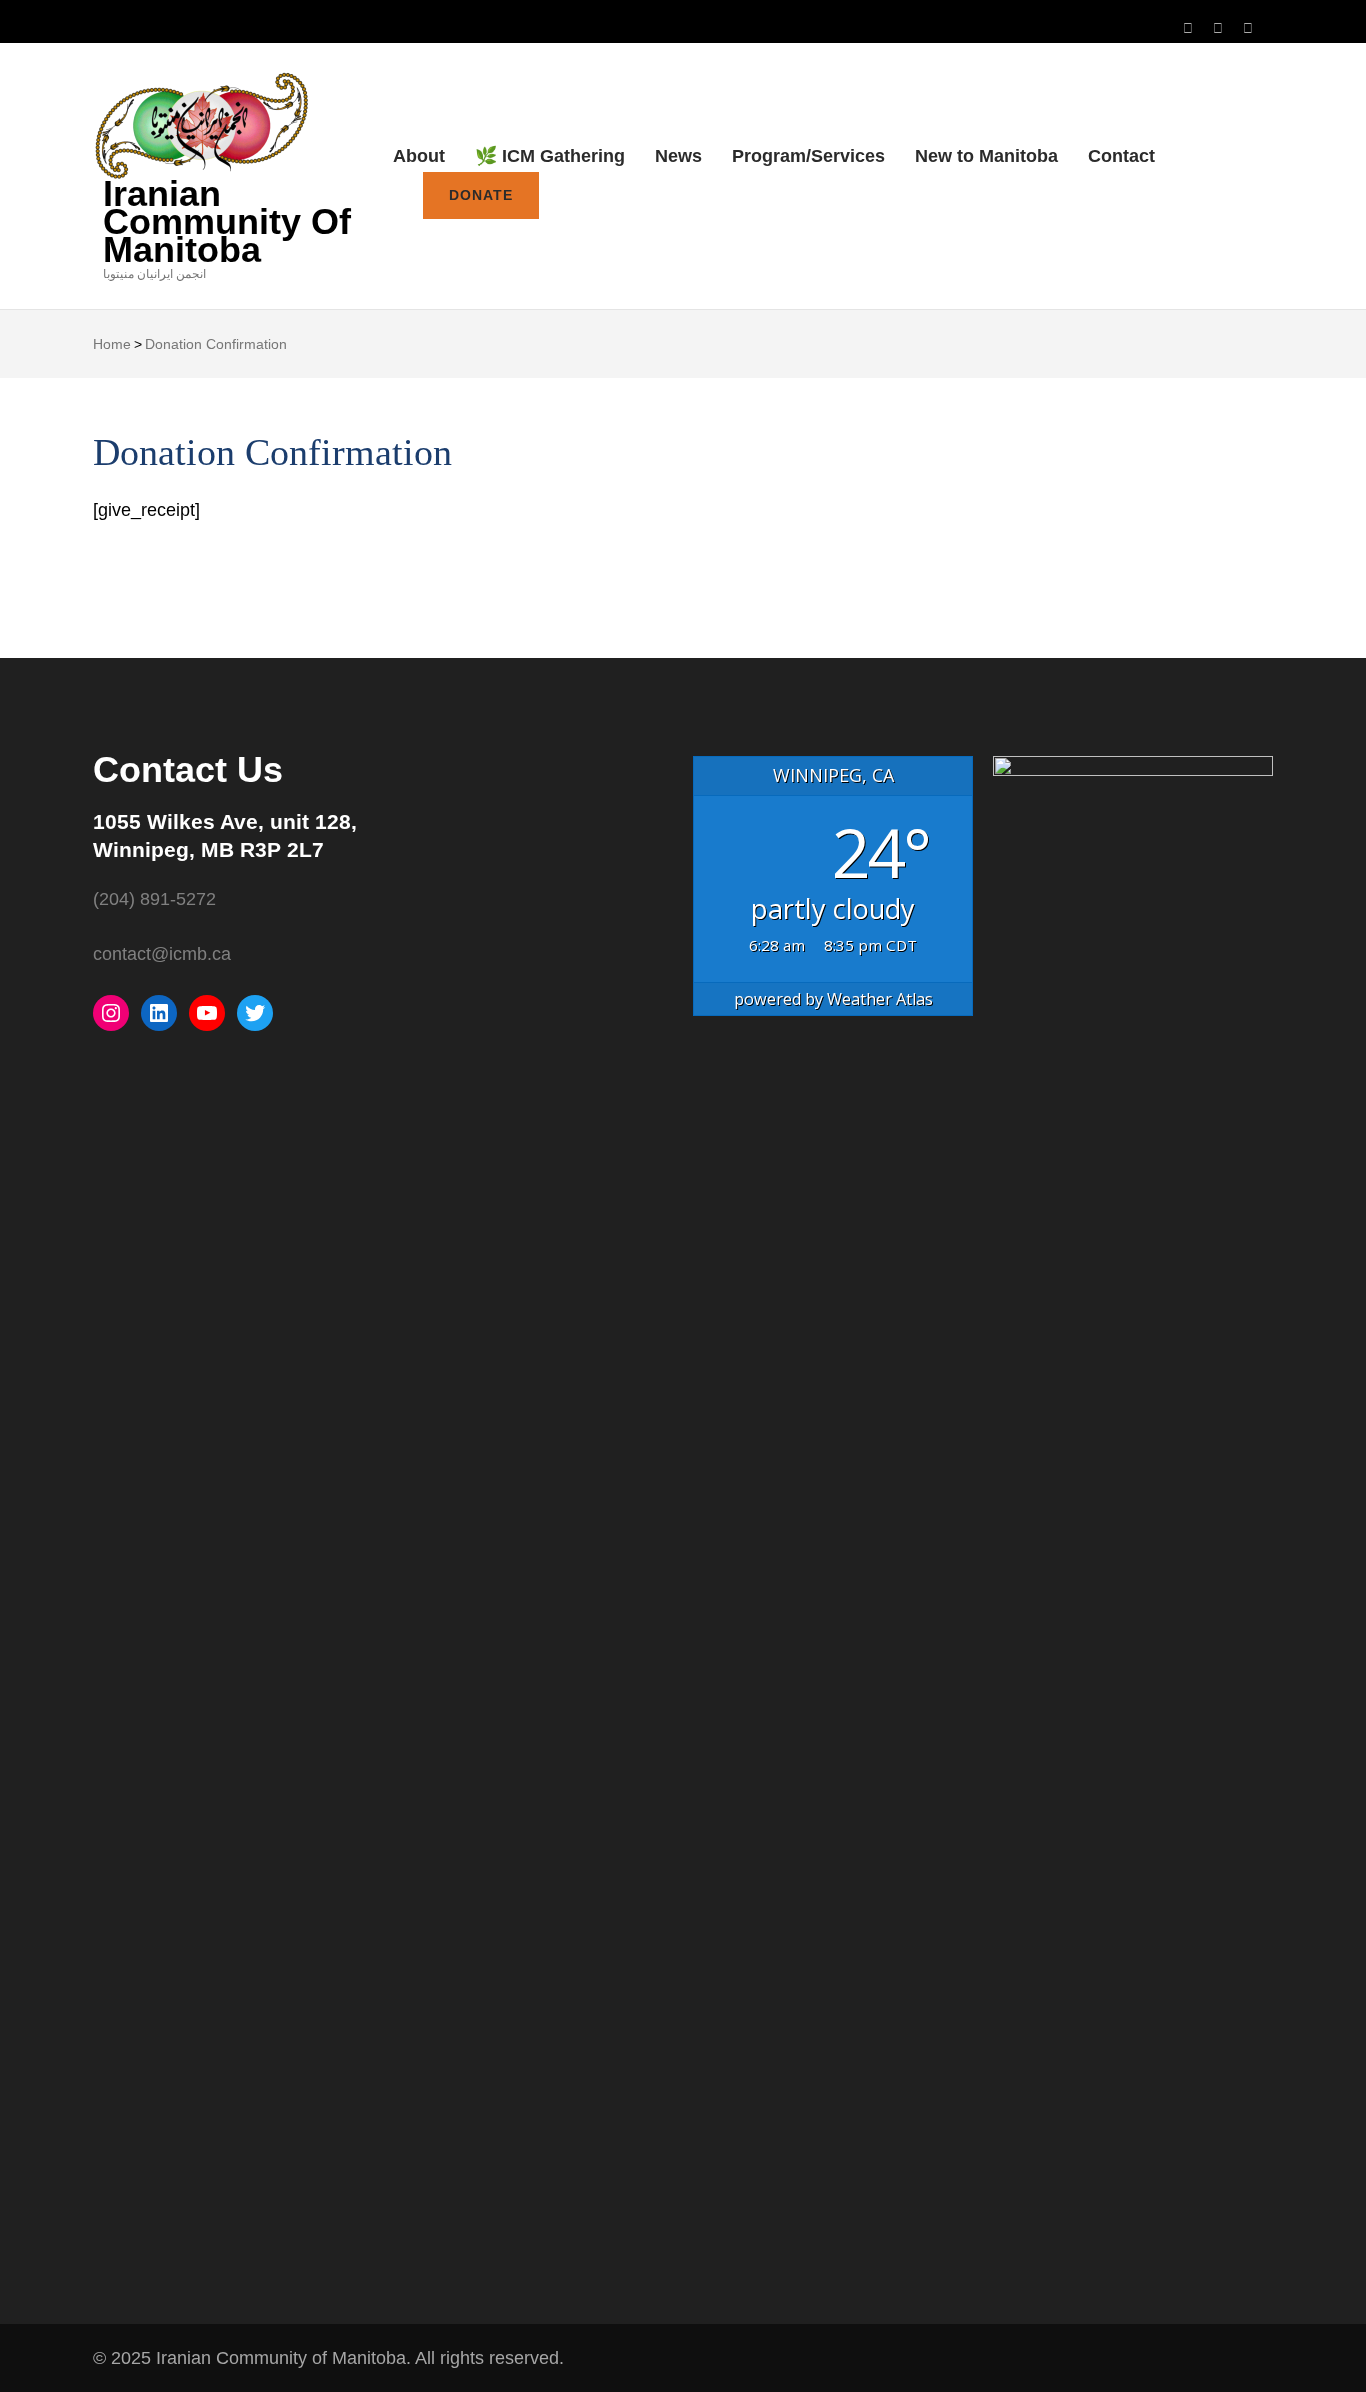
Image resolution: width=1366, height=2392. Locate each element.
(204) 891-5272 (154, 899)
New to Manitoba (986, 156)
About (419, 156)
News (678, 156)
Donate (481, 195)
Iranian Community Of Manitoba (227, 221)
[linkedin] (1248, 28)
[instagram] (1188, 28)
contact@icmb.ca (162, 954)
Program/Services (808, 156)
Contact (1121, 156)
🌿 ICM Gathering (550, 156)
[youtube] (1218, 28)
